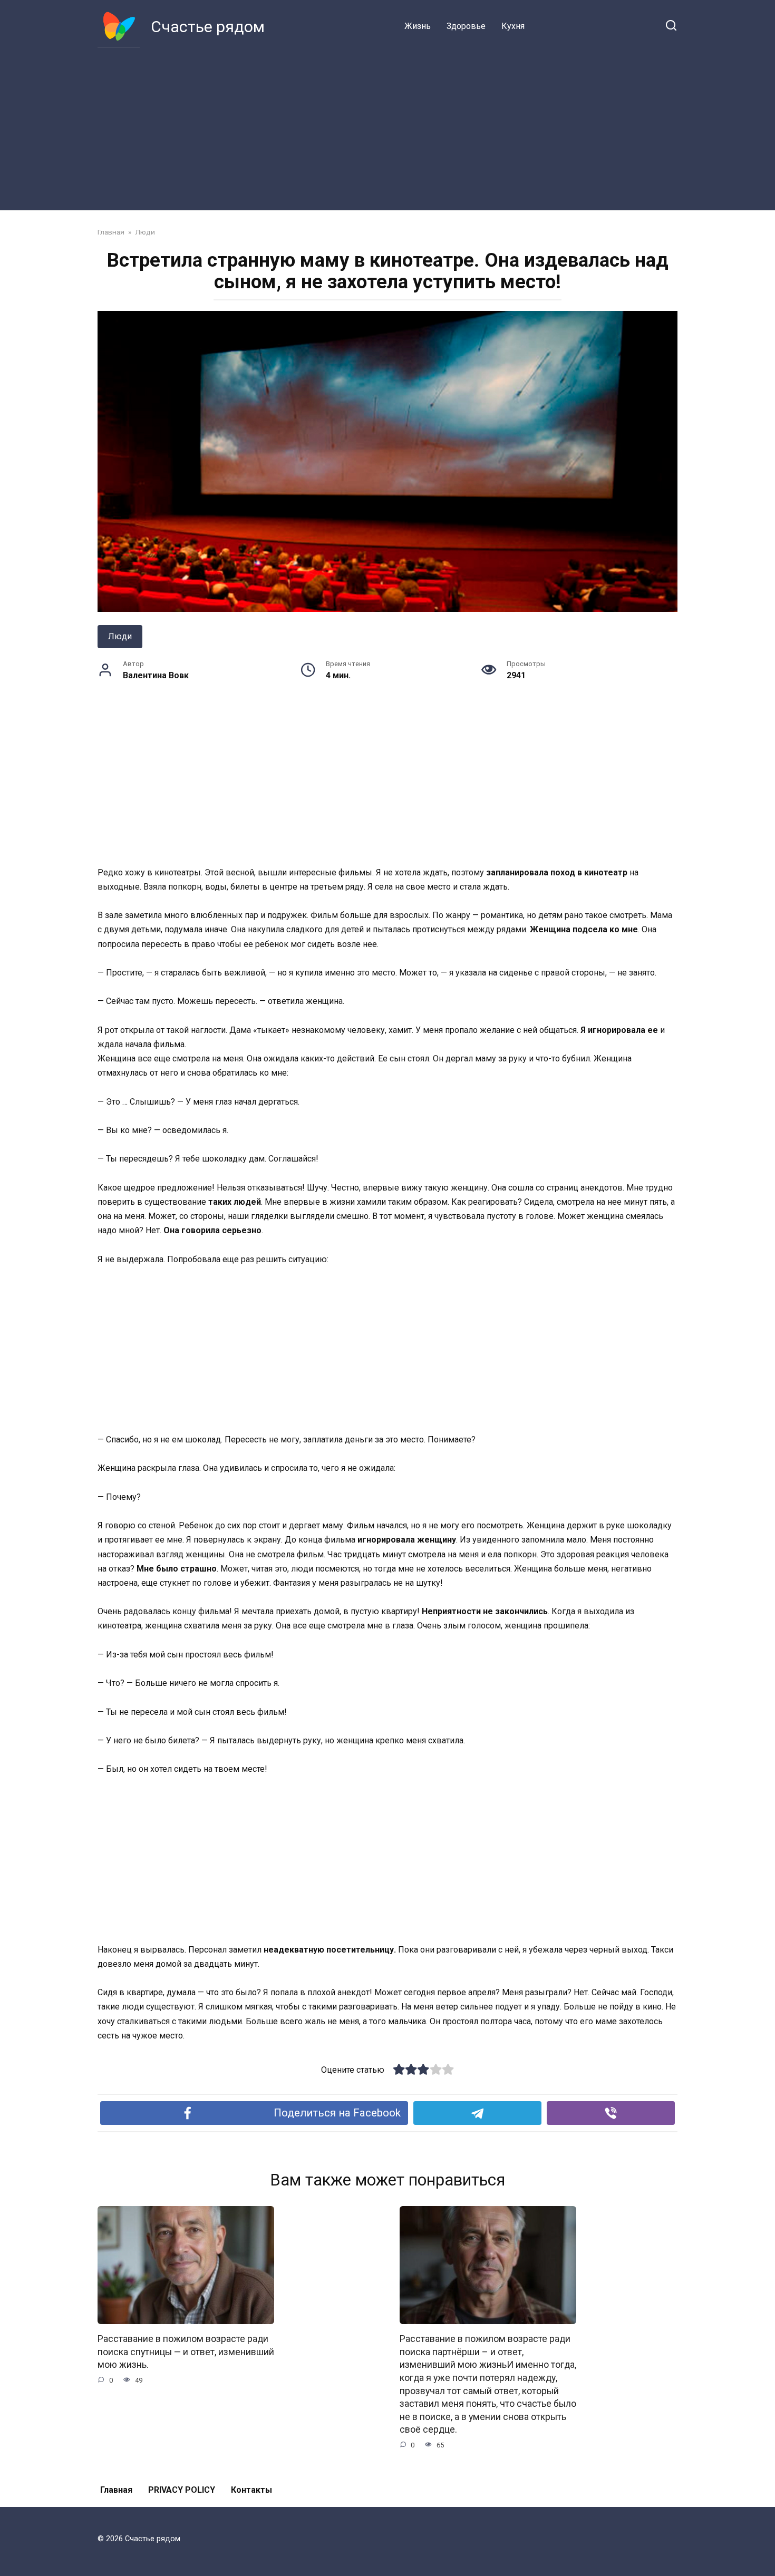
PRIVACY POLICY (182, 2490)
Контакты (251, 2490)
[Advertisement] (387, 126)
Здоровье (466, 26)
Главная (116, 2490)
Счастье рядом (208, 27)
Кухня (513, 26)
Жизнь (418, 26)
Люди (120, 636)
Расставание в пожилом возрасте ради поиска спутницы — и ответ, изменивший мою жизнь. (186, 2352)
